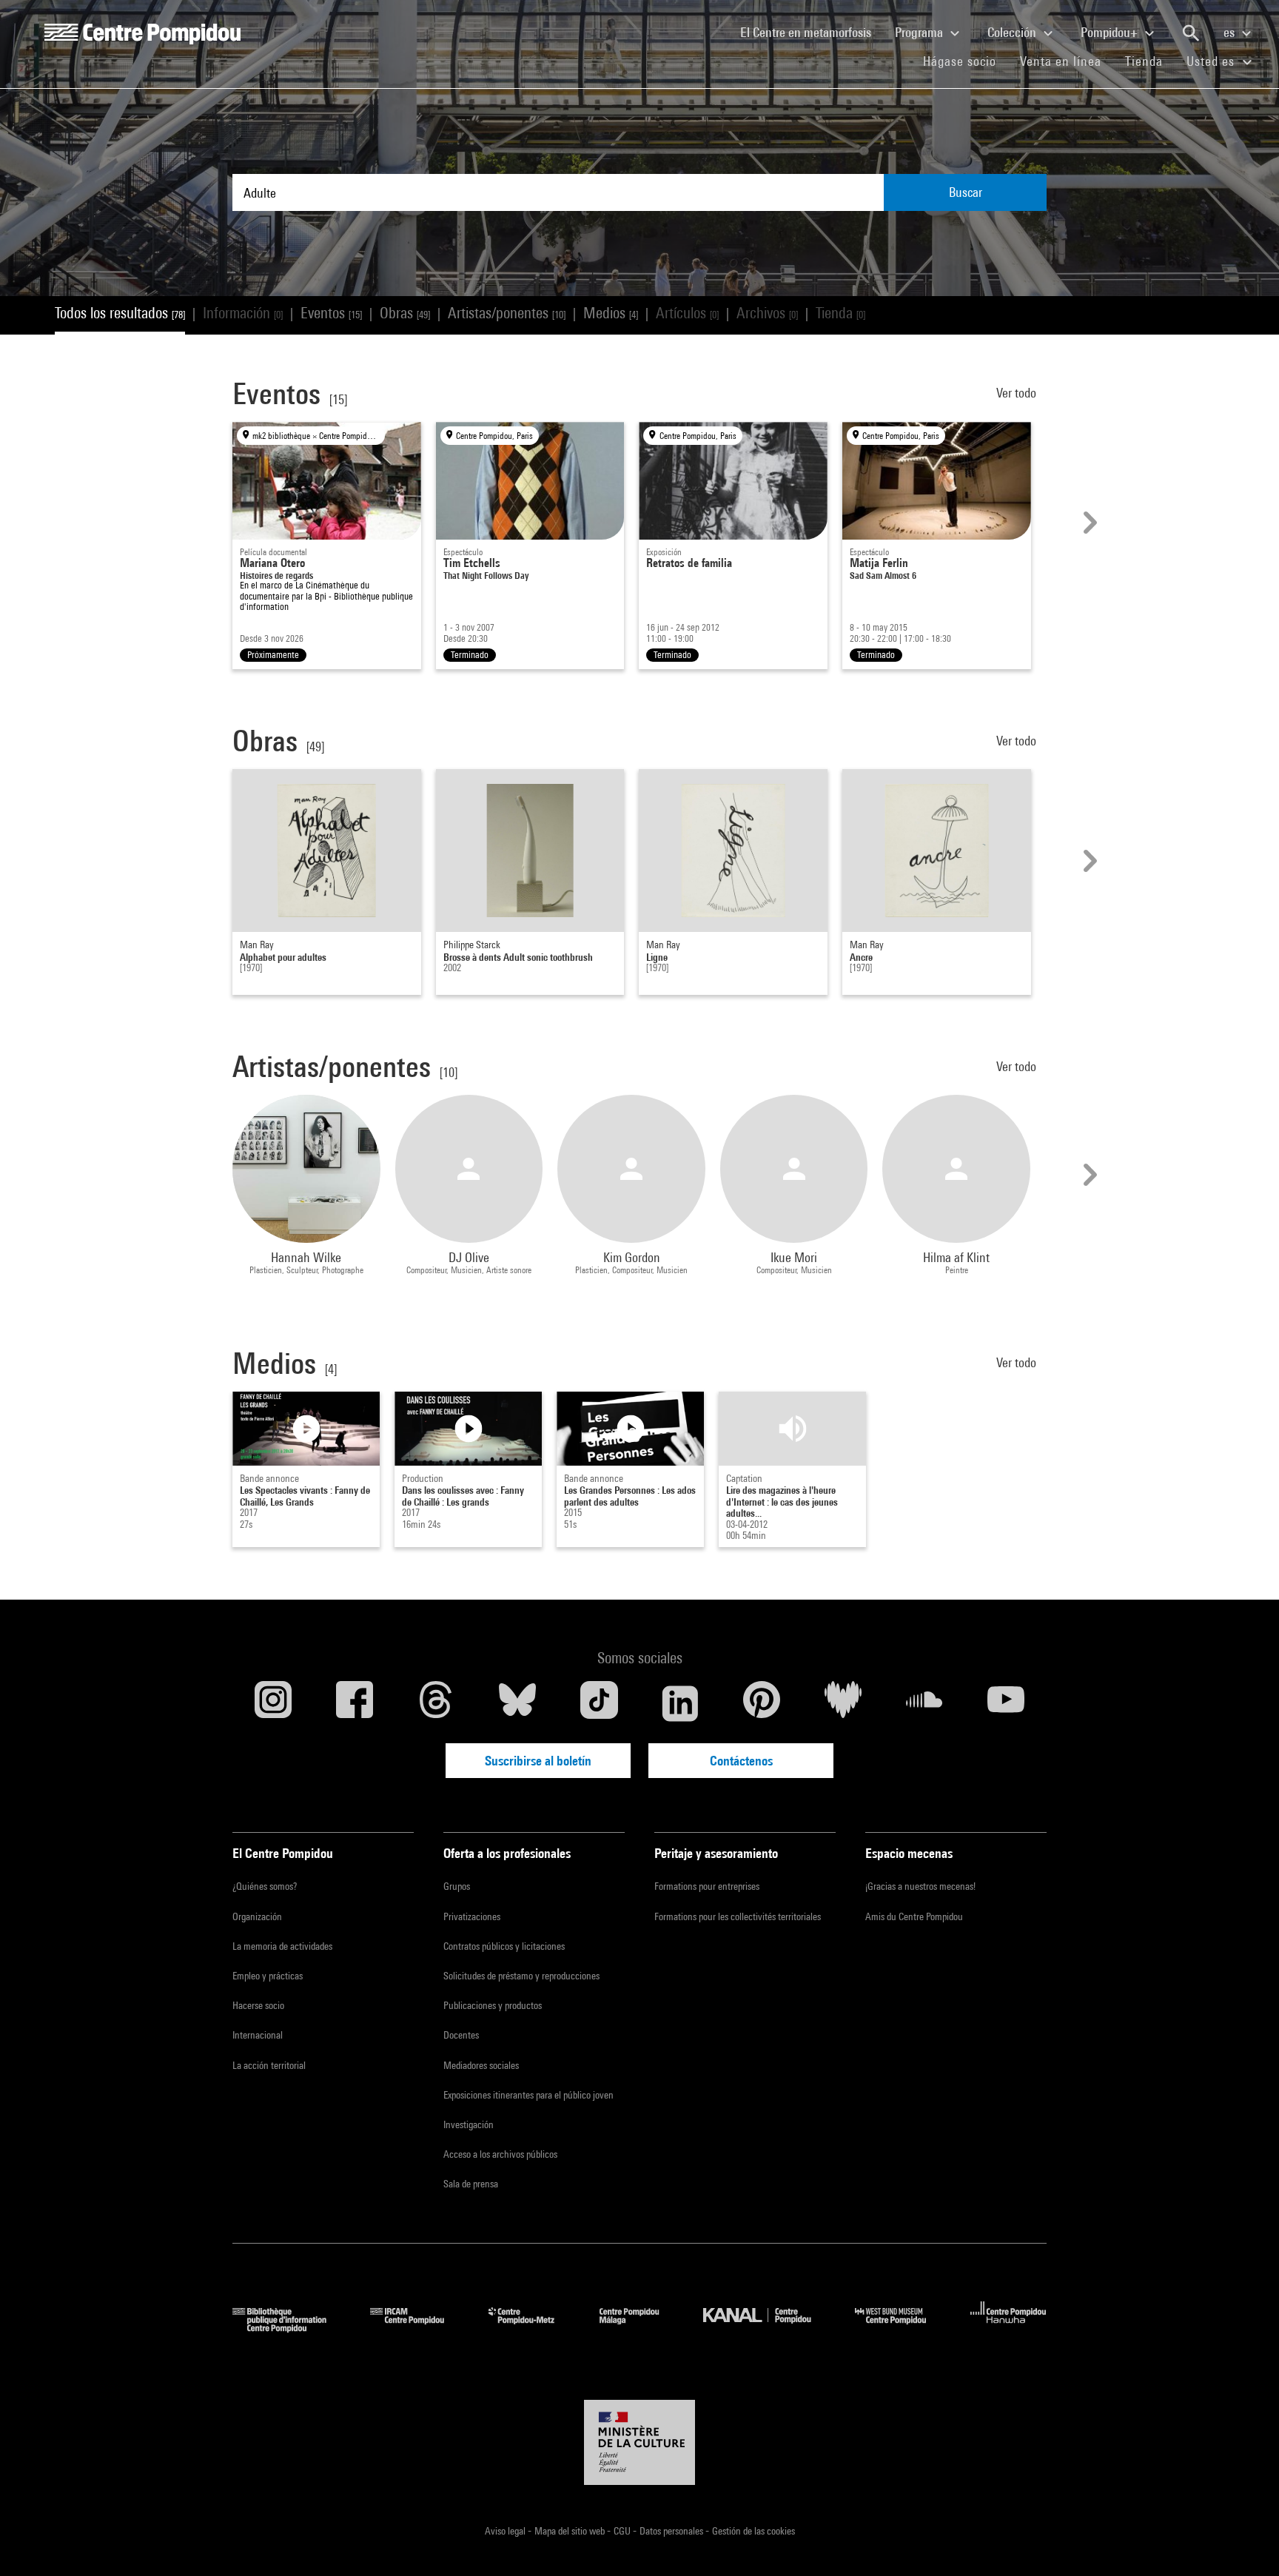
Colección (1013, 32)
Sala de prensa (471, 2184)
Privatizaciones (472, 1916)
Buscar (966, 192)
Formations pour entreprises (707, 1886)
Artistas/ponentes (507, 313)
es (1231, 32)
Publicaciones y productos (493, 2005)
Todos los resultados (120, 313)
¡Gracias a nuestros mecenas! (920, 1886)
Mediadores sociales (481, 2065)
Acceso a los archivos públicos (500, 2154)
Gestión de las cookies (753, 2531)
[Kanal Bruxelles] (768, 2328)
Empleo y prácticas (268, 1976)
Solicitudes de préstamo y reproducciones (521, 1976)
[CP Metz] (533, 2328)
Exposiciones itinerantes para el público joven (528, 2095)
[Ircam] (418, 2328)
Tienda (1150, 61)
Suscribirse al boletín (538, 1761)
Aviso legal (506, 2531)
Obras (405, 313)
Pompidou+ (1111, 32)
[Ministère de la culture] (639, 2443)
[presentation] (1088, 523)
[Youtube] (1006, 1703)
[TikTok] (599, 1703)
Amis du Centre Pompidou (914, 1916)
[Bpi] (290, 2328)
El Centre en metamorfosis (812, 32)
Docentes (461, 2035)
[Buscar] (1191, 33)
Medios (611, 313)
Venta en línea (1061, 61)
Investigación (469, 2124)
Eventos (331, 313)
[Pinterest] (762, 1703)
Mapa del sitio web (571, 2531)
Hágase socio (966, 61)
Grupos (457, 1886)
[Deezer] (843, 1703)
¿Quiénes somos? (265, 1886)
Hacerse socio (258, 2005)
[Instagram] (273, 1703)
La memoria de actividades (282, 1946)
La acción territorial (269, 2065)
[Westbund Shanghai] (902, 2328)
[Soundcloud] (924, 1703)
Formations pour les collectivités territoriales (738, 1916)
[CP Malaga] (640, 2328)
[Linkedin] (680, 1703)
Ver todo (1018, 393)
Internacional (258, 2035)
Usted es (1212, 61)
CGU (623, 2531)
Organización (257, 1916)
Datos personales (672, 2531)
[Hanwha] (1008, 2328)
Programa (920, 32)
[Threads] (436, 1703)
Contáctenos (741, 1761)
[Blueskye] (517, 1703)
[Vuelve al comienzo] (1244, 2541)
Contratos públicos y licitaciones (504, 1946)
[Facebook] (355, 1703)
